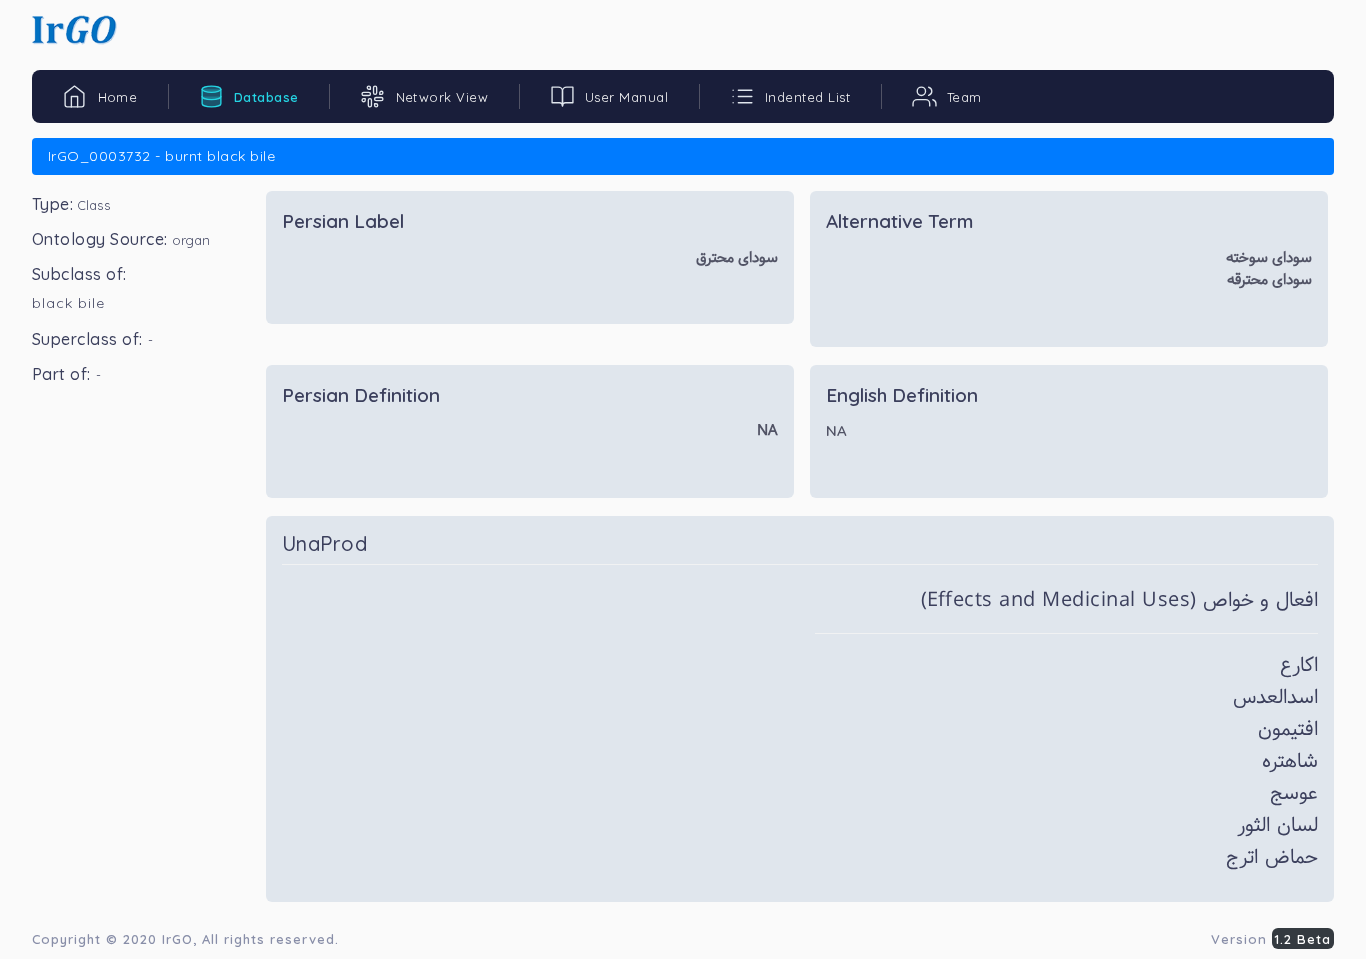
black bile (68, 303)
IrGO (177, 939)
